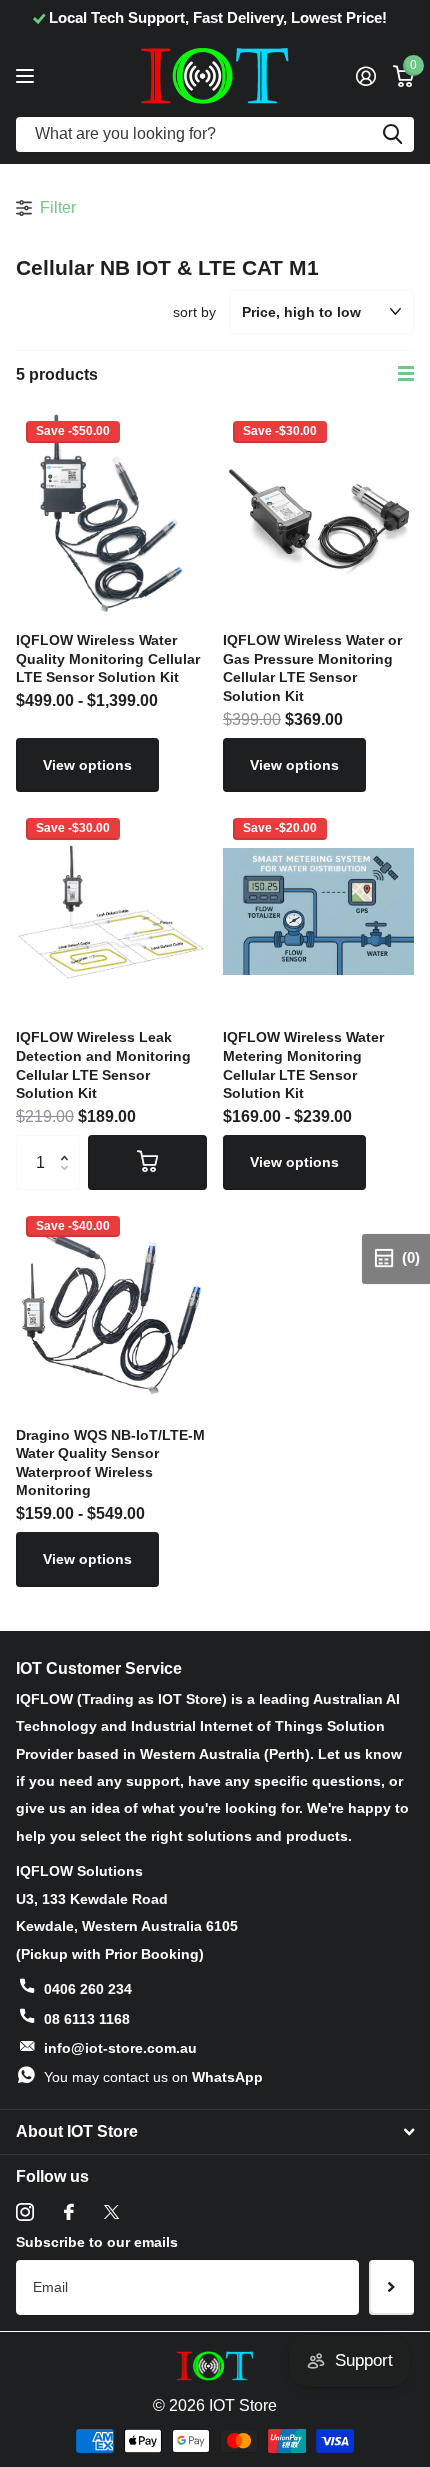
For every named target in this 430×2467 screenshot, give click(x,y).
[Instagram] (25, 2212)
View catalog (27, 75)
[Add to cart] (147, 1162)
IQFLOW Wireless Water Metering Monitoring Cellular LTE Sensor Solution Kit (303, 1065)
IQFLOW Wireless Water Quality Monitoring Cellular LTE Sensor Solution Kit (108, 658)
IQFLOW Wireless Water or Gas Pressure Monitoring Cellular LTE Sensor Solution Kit (312, 668)
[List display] (406, 374)
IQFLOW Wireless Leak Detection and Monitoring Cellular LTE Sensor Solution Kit (103, 1065)
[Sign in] (365, 76)
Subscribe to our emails (97, 2242)
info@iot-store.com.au (120, 2048)
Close (215, 2132)
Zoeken (392, 134)
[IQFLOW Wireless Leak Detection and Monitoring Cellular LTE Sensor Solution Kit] (111, 911)
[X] (111, 2212)
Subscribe (391, 2287)
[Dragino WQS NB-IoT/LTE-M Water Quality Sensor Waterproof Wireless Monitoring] (111, 1309)
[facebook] (69, 2212)
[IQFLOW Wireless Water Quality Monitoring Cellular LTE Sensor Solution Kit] (111, 514)
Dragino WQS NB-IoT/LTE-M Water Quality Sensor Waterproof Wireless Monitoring (110, 1463)
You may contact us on (153, 2077)
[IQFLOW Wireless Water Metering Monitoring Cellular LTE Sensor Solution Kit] (318, 911)
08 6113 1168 (87, 2019)
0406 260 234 (88, 1989)
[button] (69, 1143)
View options (87, 765)
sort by (194, 312)
